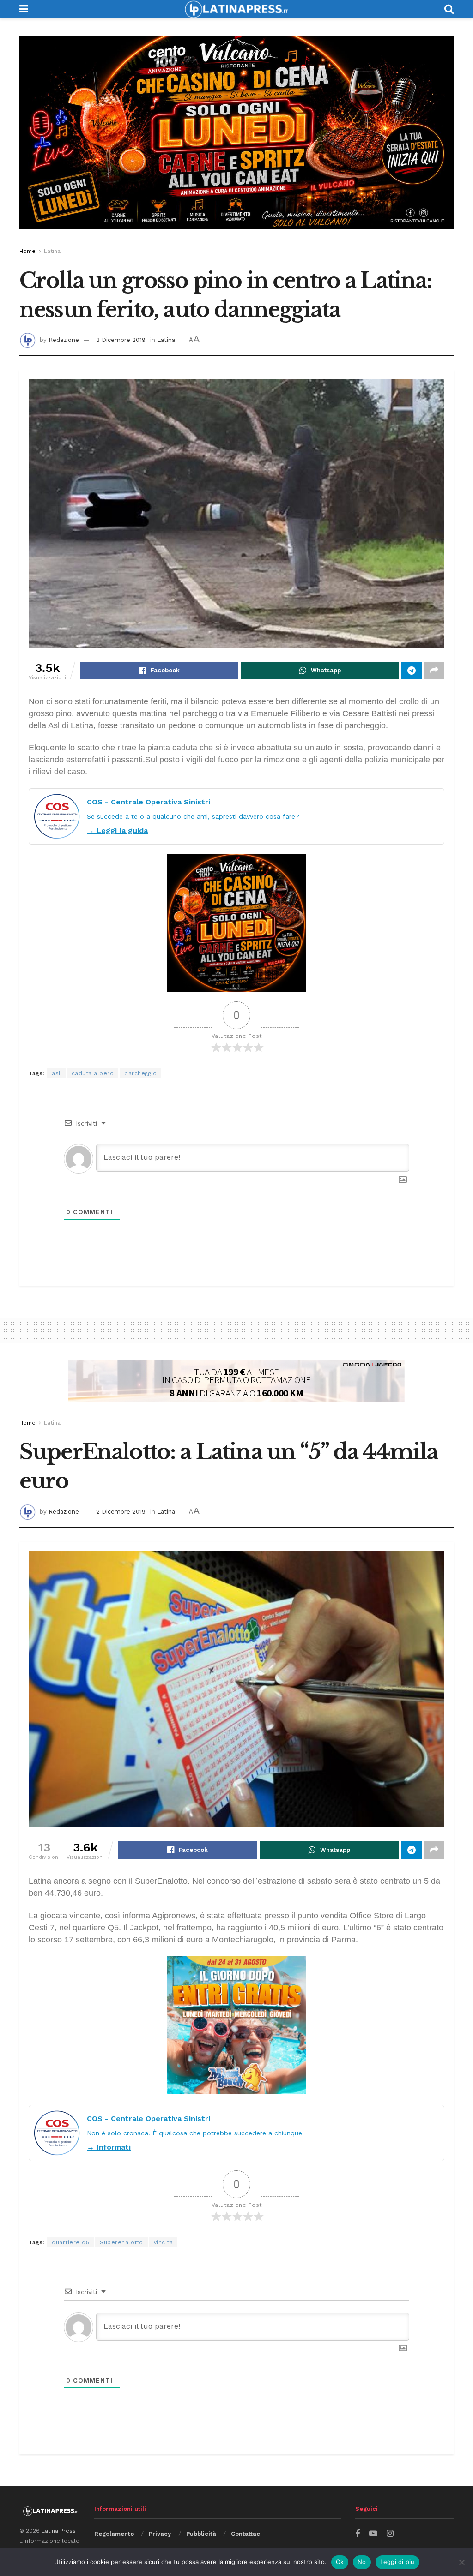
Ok (340, 2562)
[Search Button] (449, 9)
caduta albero (93, 1073)
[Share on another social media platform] (434, 671)
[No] (461, 2562)
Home (27, 251)
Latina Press (59, 2531)
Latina (52, 251)
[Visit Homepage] (236, 9)
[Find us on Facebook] (358, 2534)
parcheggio (140, 1073)
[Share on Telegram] (412, 671)
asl (56, 1073)
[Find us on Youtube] (373, 2534)
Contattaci (246, 2534)
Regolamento (114, 2534)
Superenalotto (121, 2242)
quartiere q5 (70, 2242)
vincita (164, 2242)
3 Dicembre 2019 (121, 340)
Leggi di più (397, 2562)
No (362, 2562)
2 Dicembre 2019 (121, 1512)
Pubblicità (201, 2534)
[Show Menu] (24, 9)
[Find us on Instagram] (390, 2534)
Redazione (64, 340)
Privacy (160, 2534)
